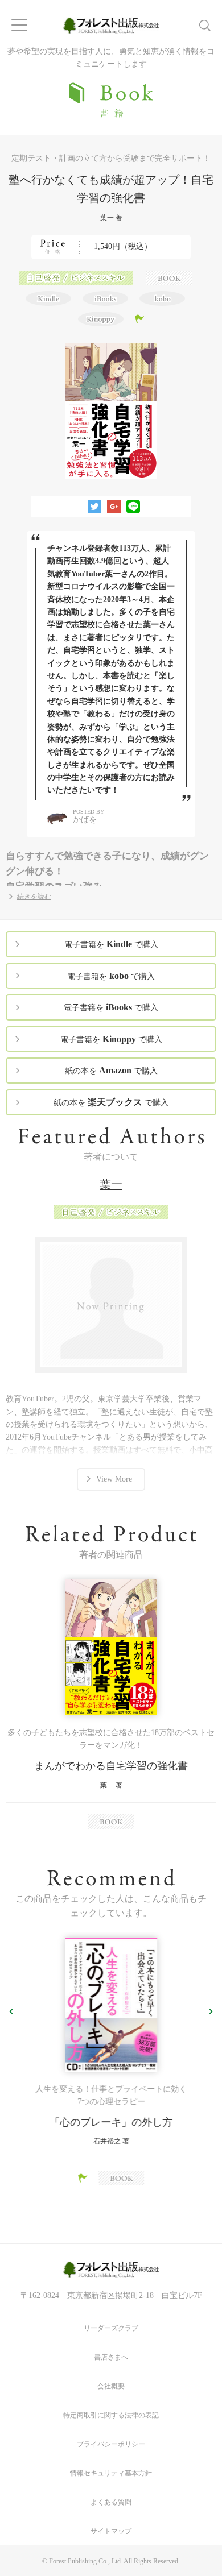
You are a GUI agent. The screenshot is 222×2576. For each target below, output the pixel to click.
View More (114, 1479)
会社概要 (111, 2386)
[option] (111, 1704)
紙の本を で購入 (111, 1070)
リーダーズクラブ (111, 2328)
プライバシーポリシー (111, 2444)
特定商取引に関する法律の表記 (111, 2415)
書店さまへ (111, 2357)
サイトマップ (111, 2531)
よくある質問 (111, 2502)
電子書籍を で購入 (111, 944)
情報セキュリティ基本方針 (111, 2473)
